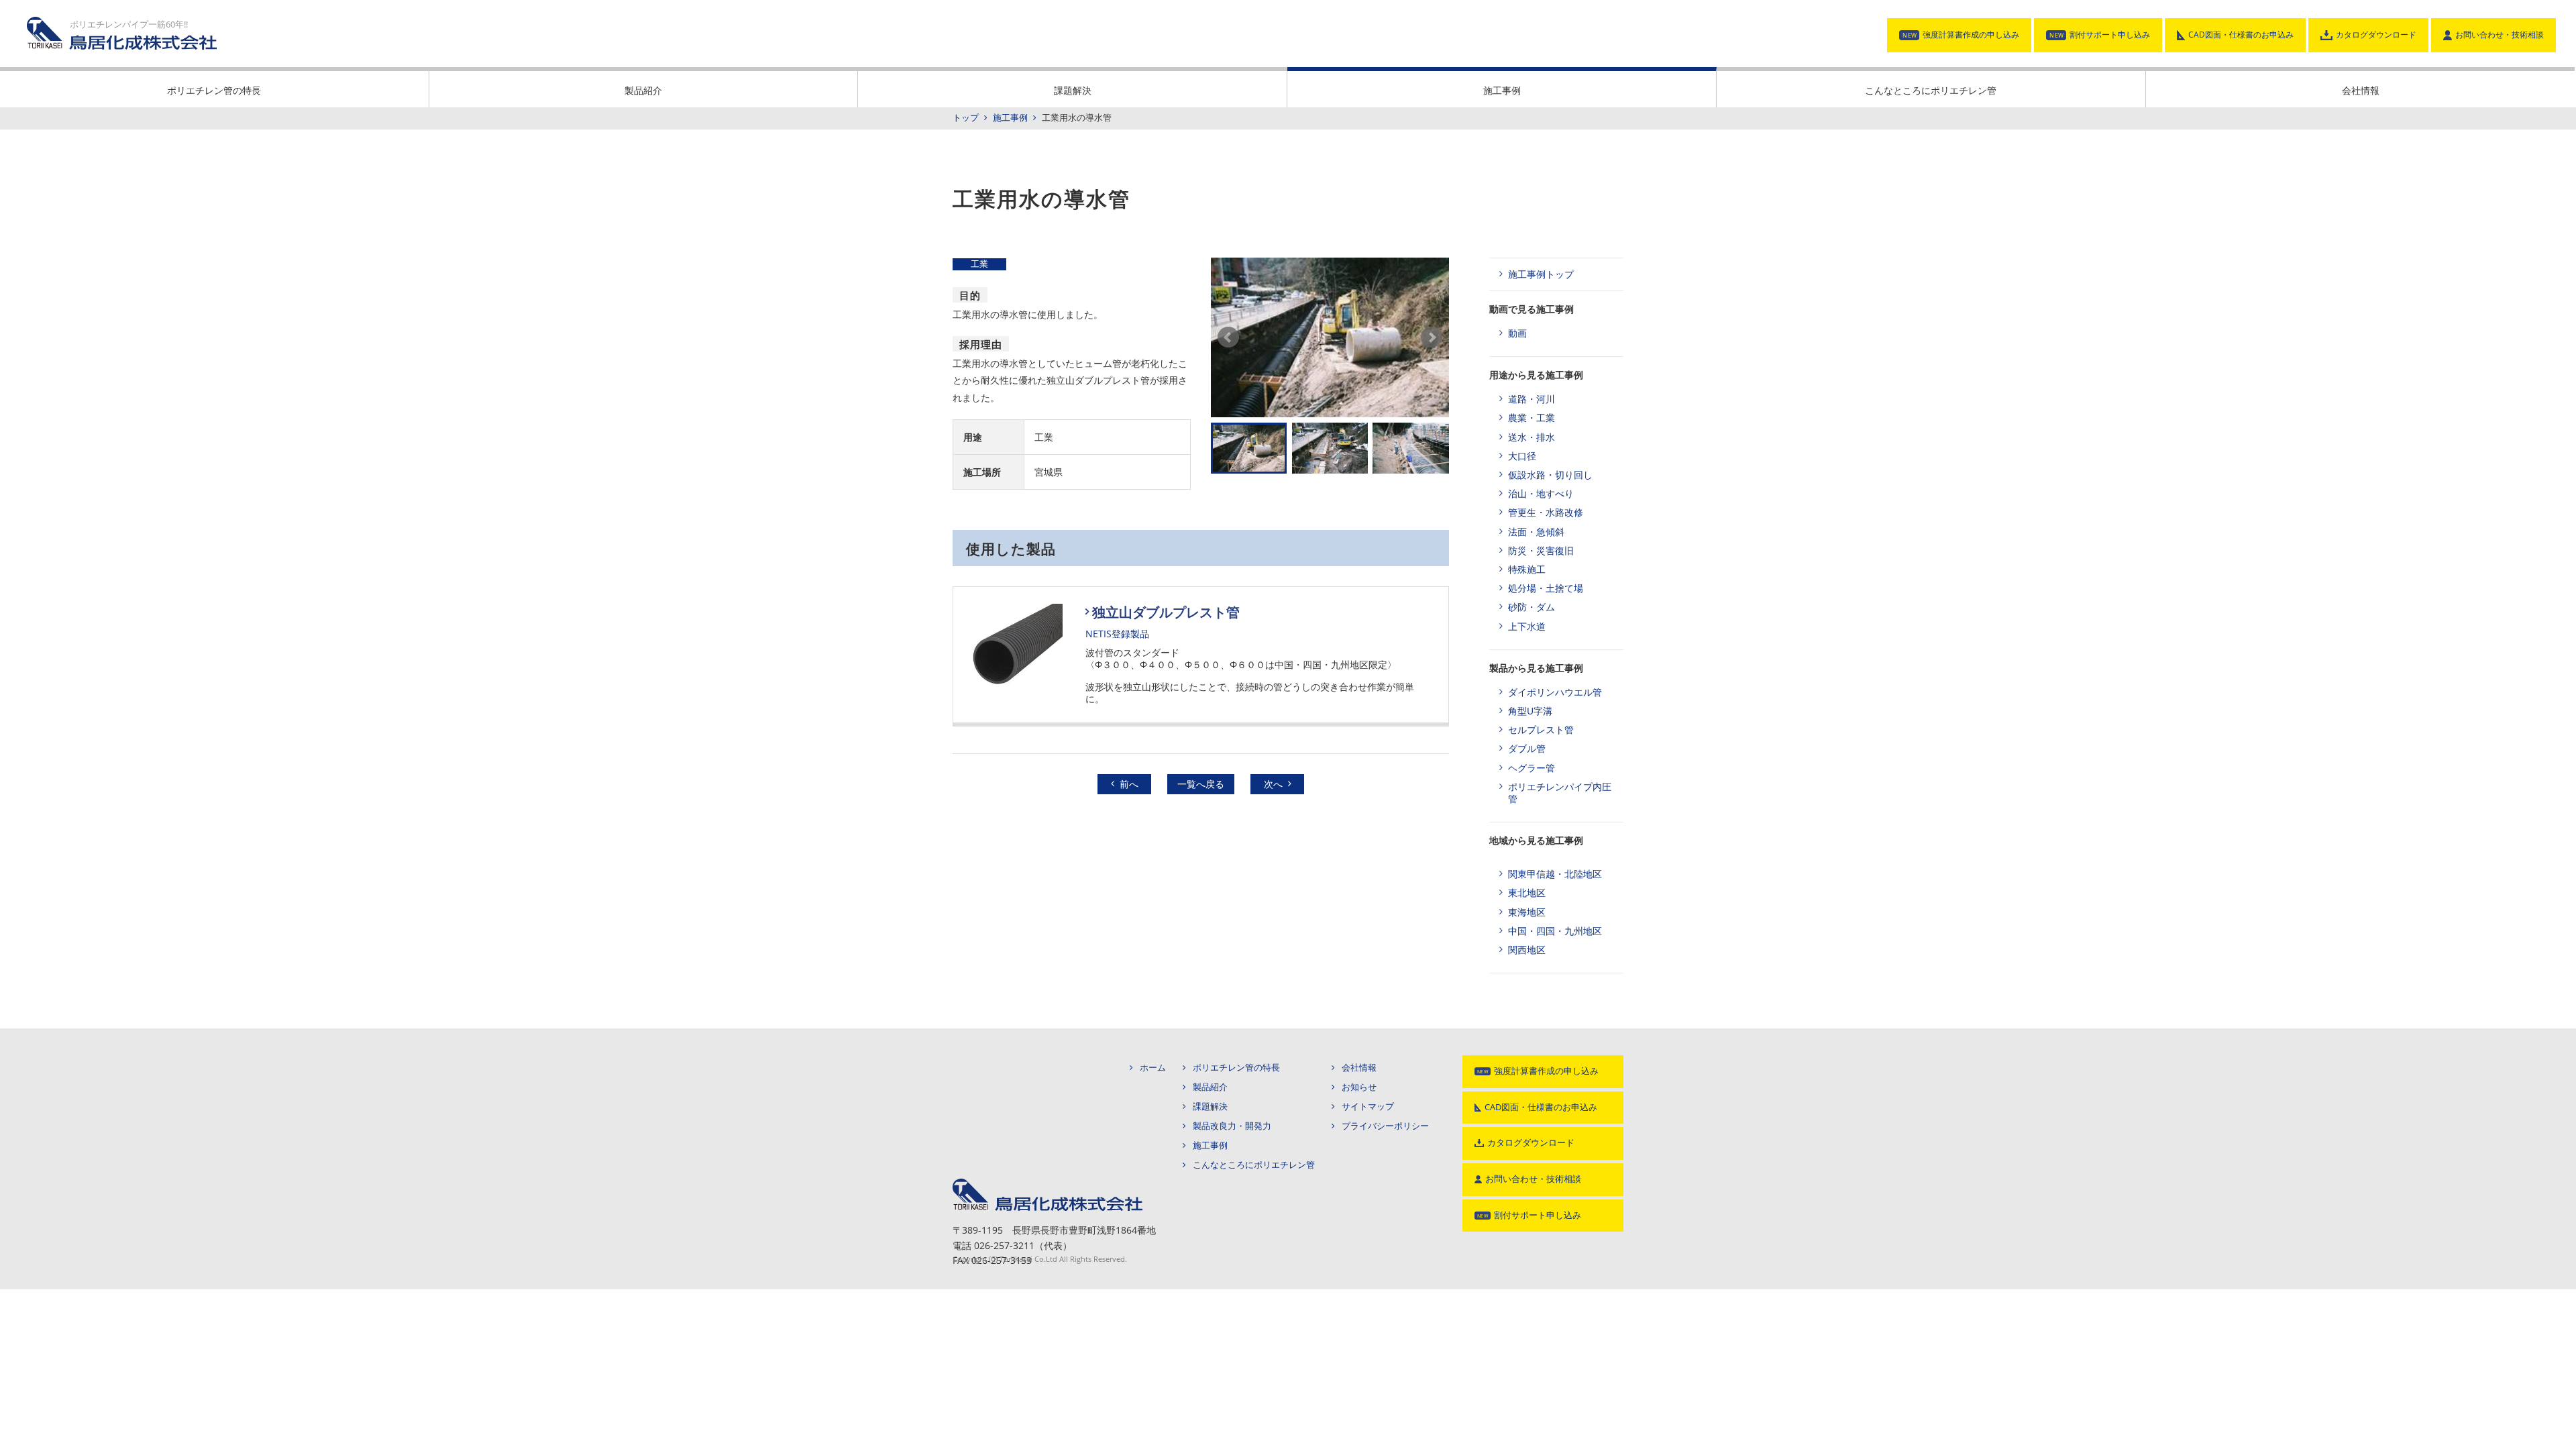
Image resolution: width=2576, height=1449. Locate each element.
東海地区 (1527, 912)
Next (1432, 337)
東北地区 (1527, 893)
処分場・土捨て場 (1546, 588)
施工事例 (1502, 90)
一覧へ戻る (1201, 784)
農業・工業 (1532, 418)
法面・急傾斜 (1536, 532)
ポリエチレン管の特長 (214, 90)
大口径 (1522, 456)
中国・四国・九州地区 (1555, 931)
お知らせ (1359, 1087)
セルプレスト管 (1541, 730)
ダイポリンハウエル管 (1555, 692)
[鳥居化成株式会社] (1048, 1183)
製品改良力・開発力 (1232, 1126)
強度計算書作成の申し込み (1971, 35)
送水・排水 (1532, 437)
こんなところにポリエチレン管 (1931, 90)
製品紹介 (643, 90)
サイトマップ (1368, 1107)
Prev (1228, 337)
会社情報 (2361, 90)
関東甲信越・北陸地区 (1555, 874)
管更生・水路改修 (1546, 512)
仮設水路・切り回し (1550, 475)
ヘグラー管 (1532, 768)
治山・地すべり (1541, 493)
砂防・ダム (1532, 607)
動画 (1517, 333)
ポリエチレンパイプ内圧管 (1560, 793)
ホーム (1153, 1068)
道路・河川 (1532, 399)
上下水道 (1527, 626)
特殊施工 (1527, 569)
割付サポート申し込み (2110, 35)
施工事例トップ (1541, 274)
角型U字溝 (1530, 711)
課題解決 (1073, 90)
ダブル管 (1527, 748)
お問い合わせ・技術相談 (2500, 35)
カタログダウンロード (2376, 35)
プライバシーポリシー (1385, 1126)
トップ (966, 118)
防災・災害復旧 (1541, 550)
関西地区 (1527, 950)
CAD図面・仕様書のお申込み (2241, 35)
